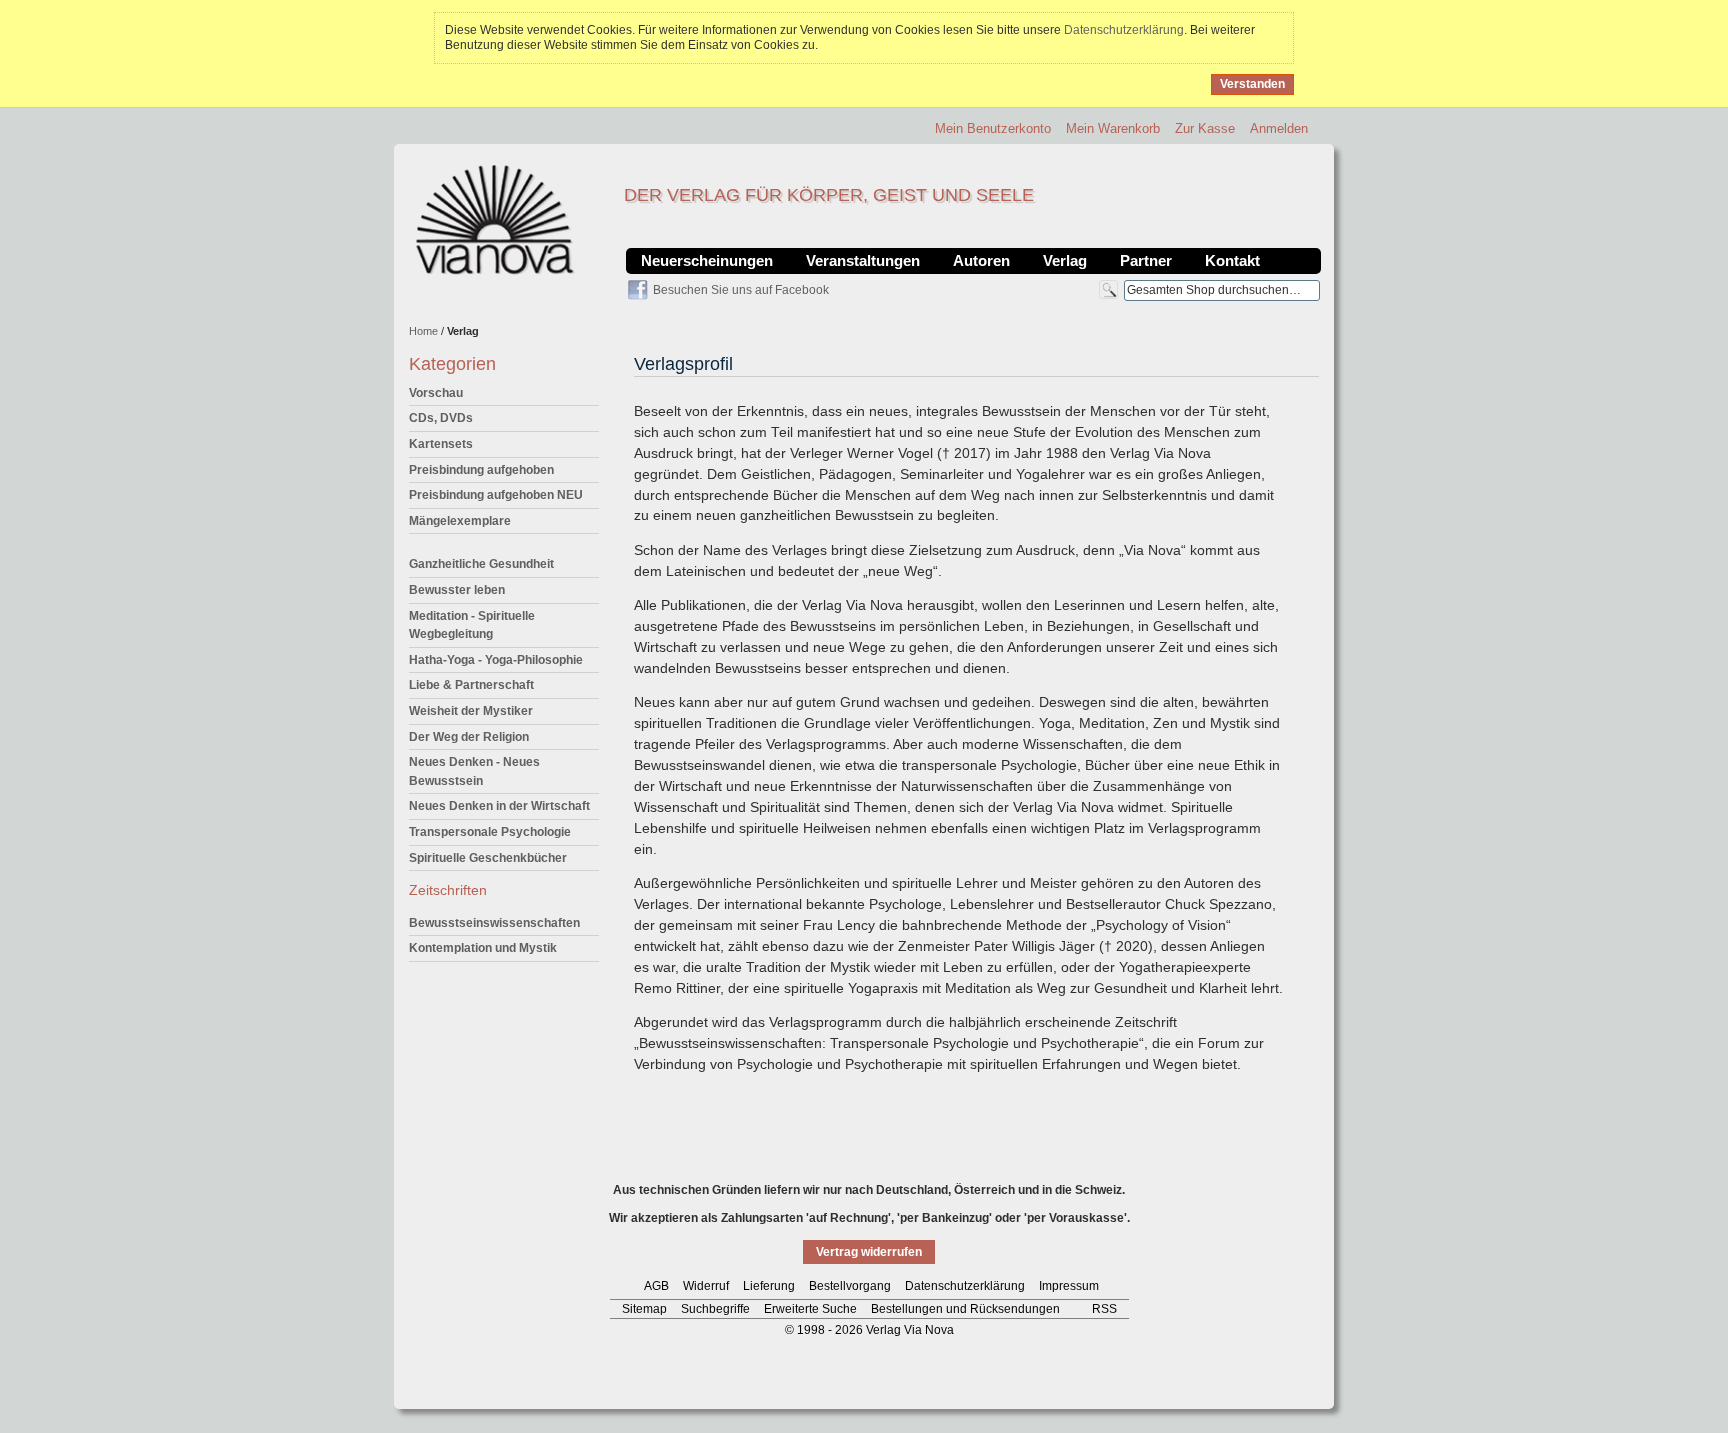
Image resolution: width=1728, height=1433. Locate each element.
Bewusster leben (457, 590)
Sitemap (644, 1309)
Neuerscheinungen (707, 260)
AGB (656, 1286)
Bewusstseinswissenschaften (494, 923)
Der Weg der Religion (469, 737)
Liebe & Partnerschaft (471, 685)
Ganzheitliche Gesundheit (481, 564)
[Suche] (1108, 289)
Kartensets (441, 444)
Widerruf (706, 1286)
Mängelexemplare (460, 521)
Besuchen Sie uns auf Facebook (741, 290)
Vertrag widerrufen (869, 1252)
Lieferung (769, 1286)
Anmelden (1279, 128)
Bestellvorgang (850, 1286)
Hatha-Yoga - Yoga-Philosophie (496, 660)
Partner (1146, 260)
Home (423, 331)
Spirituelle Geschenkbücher (488, 858)
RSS (1104, 1309)
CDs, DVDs (441, 418)
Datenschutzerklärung (1124, 30)
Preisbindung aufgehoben (481, 470)
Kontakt (1232, 260)
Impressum (1069, 1286)
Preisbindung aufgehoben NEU (496, 495)
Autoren (981, 260)
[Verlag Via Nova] (496, 220)
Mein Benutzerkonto (993, 128)
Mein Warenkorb (1113, 128)
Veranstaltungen (863, 260)
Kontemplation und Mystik (483, 948)
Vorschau (436, 393)
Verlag (1065, 260)
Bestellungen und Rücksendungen (965, 1309)
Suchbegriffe (715, 1309)
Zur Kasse (1205, 128)
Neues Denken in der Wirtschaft (499, 806)
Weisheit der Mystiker (471, 711)
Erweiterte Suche (810, 1309)
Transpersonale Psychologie (490, 832)
